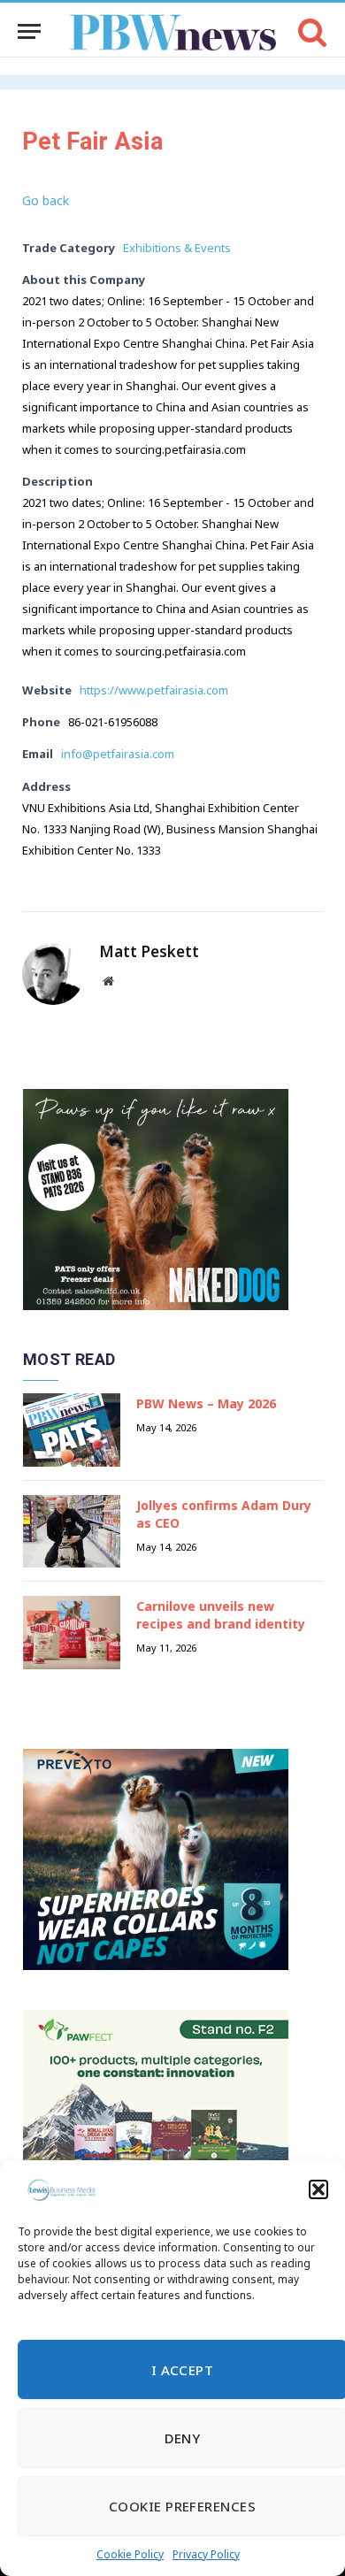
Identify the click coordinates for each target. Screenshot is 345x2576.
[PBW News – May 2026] (72, 1430)
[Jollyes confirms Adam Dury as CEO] (72, 1532)
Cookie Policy (130, 2554)
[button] (318, 2189)
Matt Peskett (149, 952)
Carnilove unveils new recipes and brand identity (221, 1615)
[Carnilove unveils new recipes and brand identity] (72, 1633)
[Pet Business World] (173, 31)
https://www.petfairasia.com (154, 690)
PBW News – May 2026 (206, 1403)
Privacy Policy (206, 2554)
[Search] (311, 31)
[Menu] (29, 31)
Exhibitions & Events (177, 248)
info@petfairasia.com (118, 754)
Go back (46, 200)
